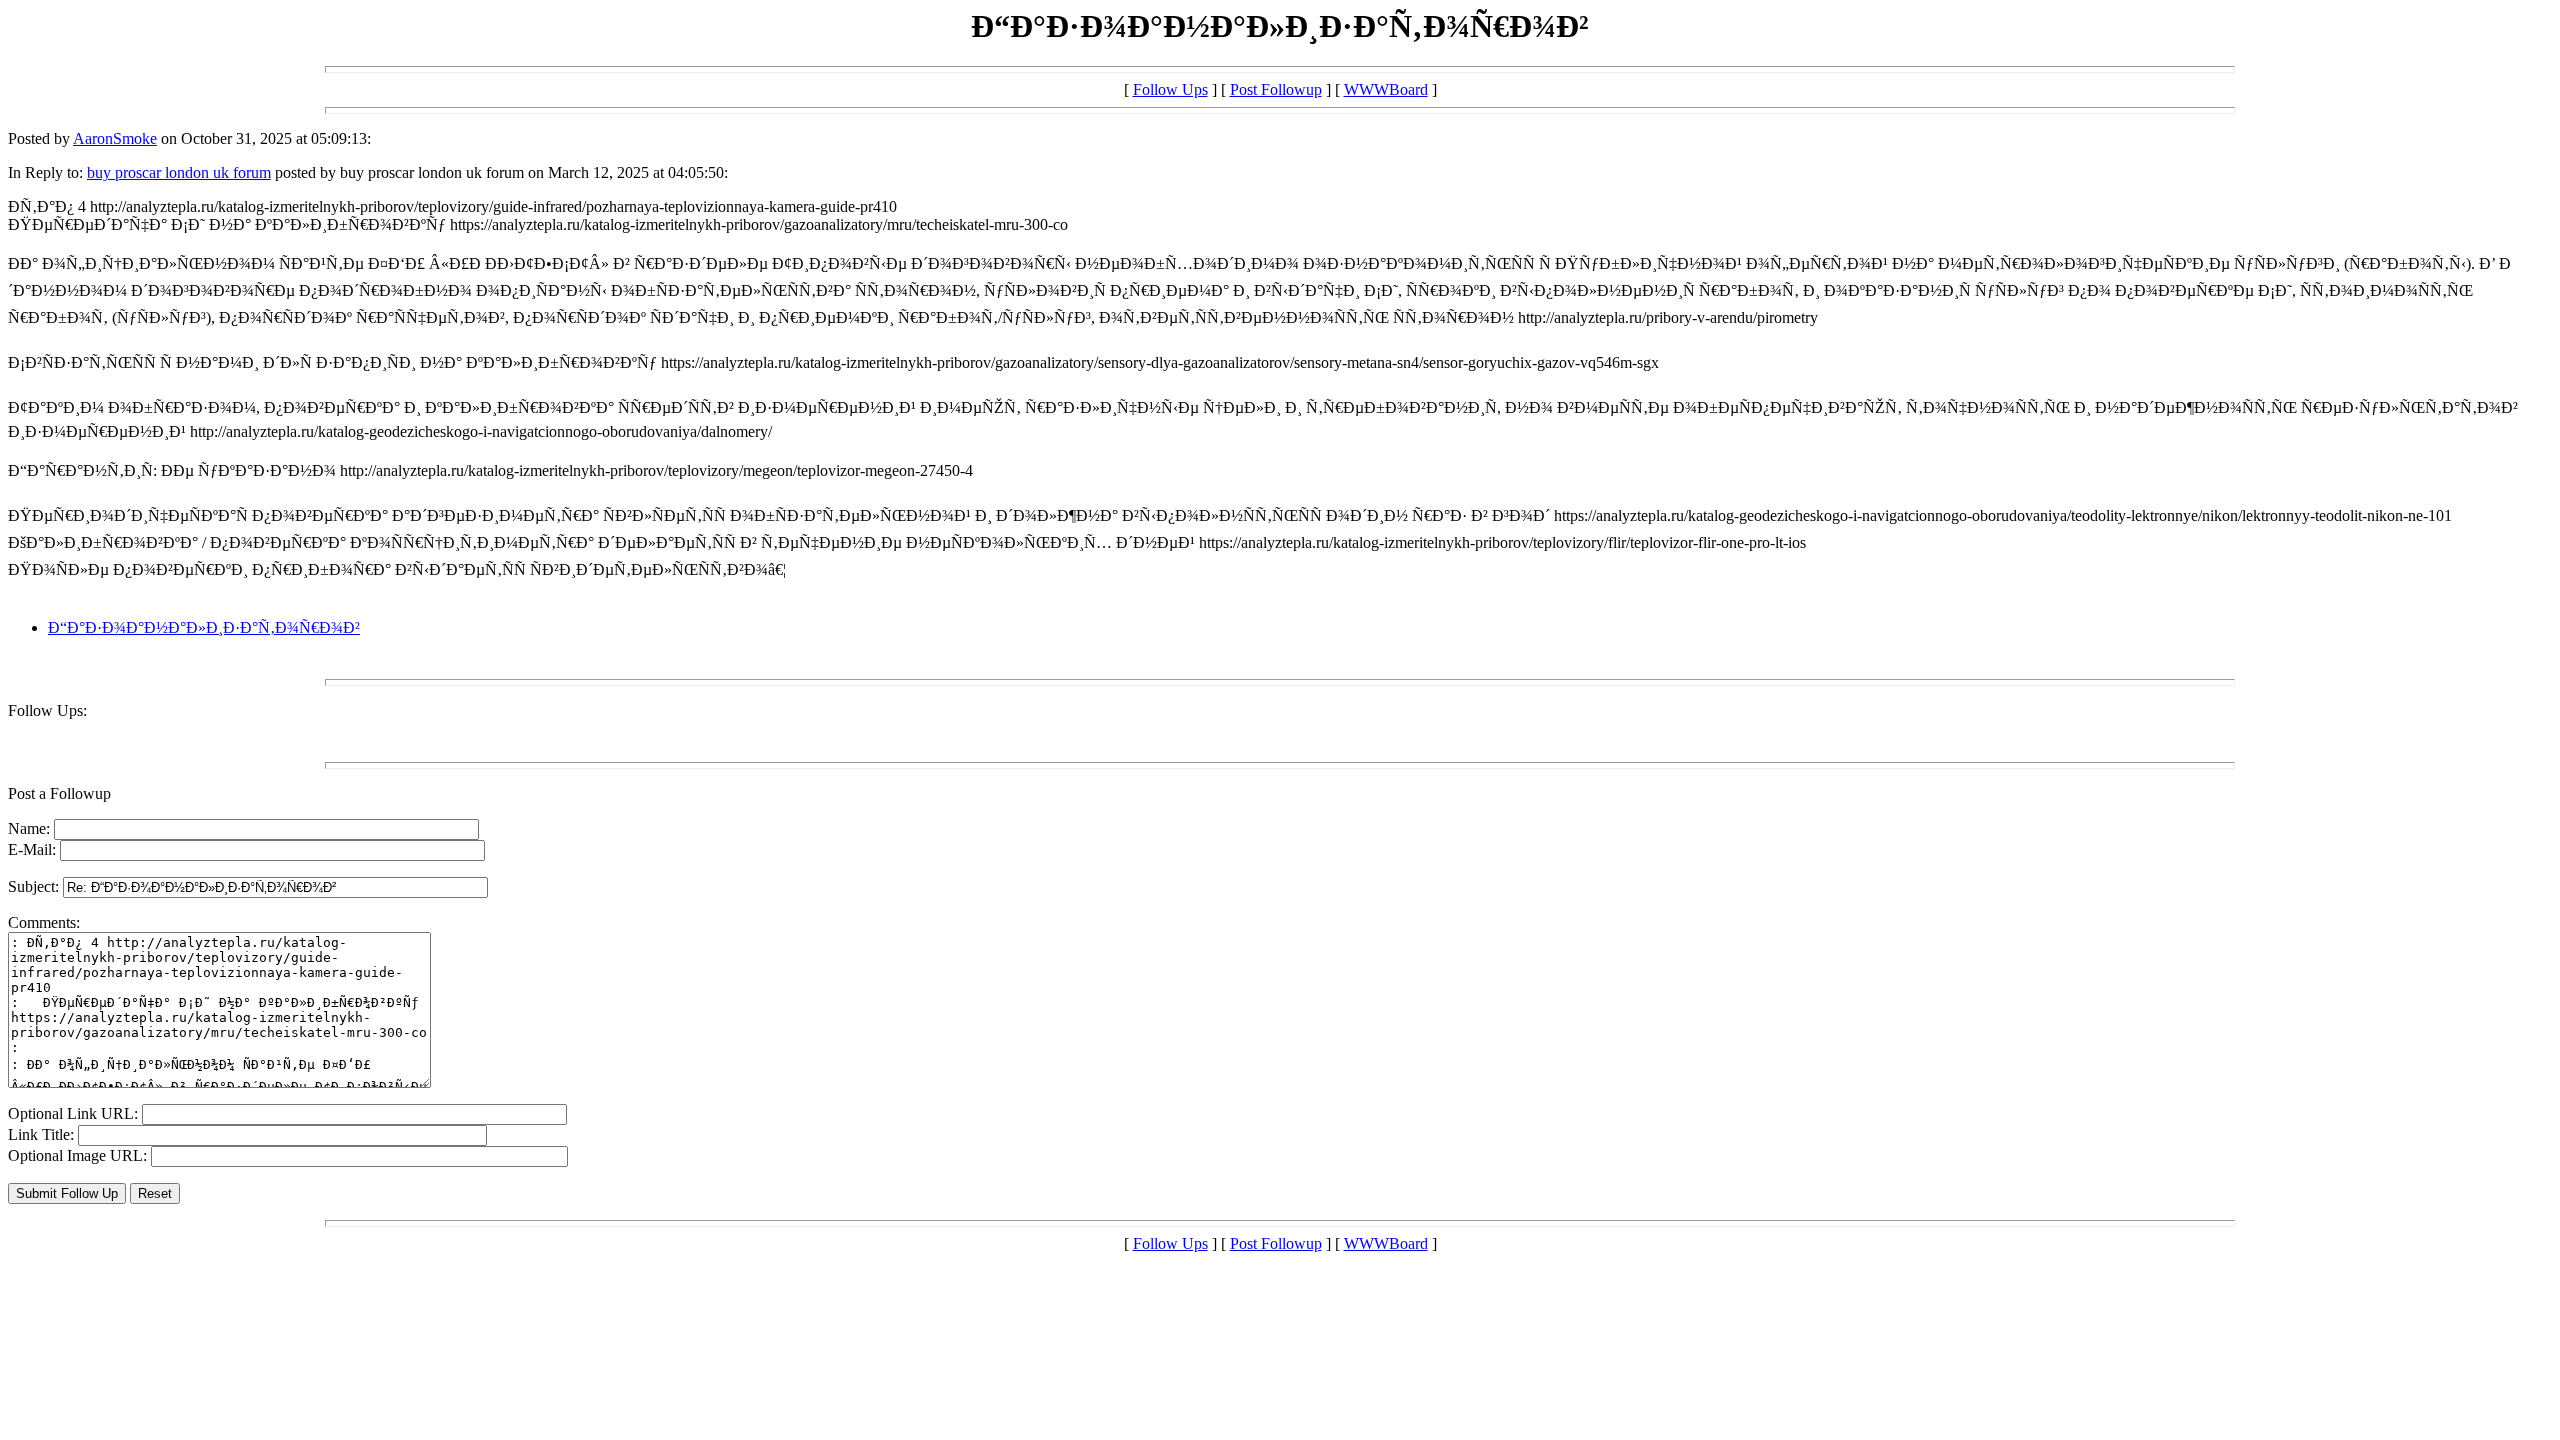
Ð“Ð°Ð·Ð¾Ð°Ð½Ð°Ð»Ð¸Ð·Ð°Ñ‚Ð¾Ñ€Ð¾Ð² (204, 627)
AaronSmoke (115, 138)
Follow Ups (1170, 89)
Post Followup (1276, 89)
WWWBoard (1386, 89)
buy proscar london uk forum (179, 172)
